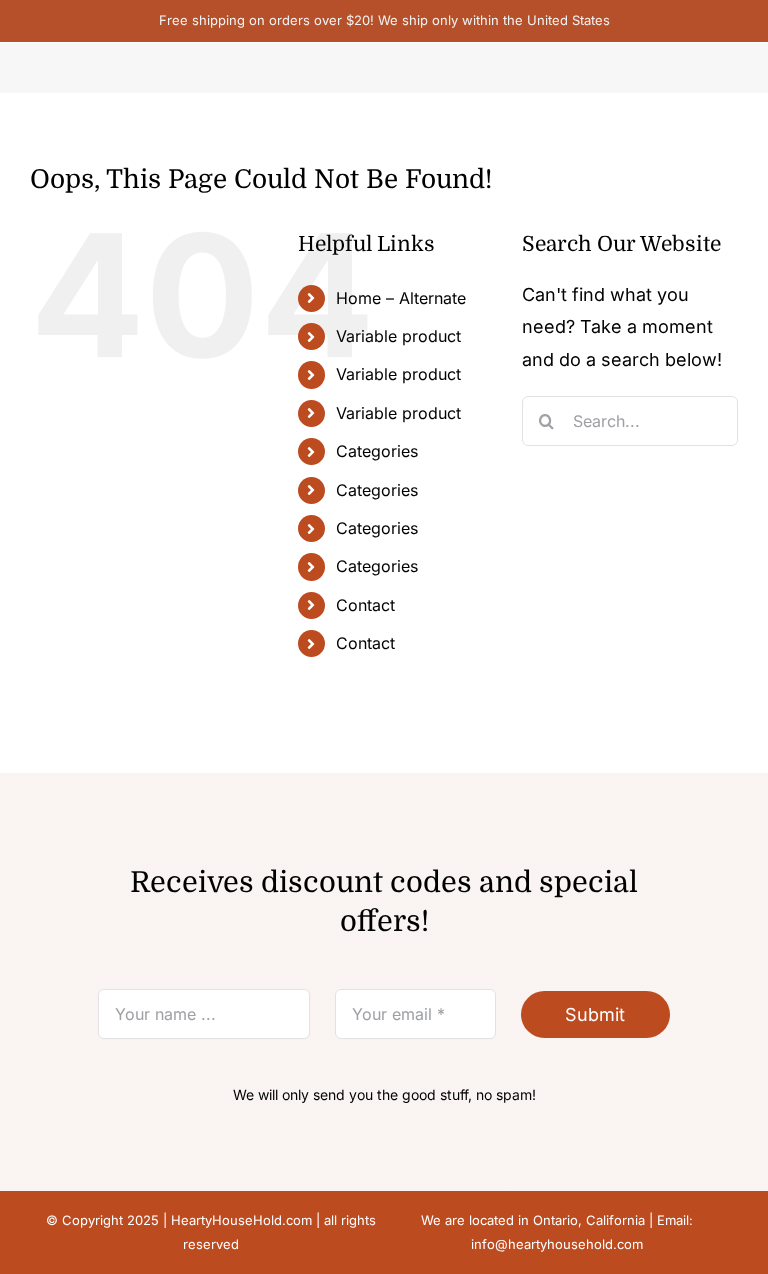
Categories (377, 451)
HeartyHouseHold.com (241, 1220)
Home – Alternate (401, 298)
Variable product (398, 336)
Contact (365, 605)
